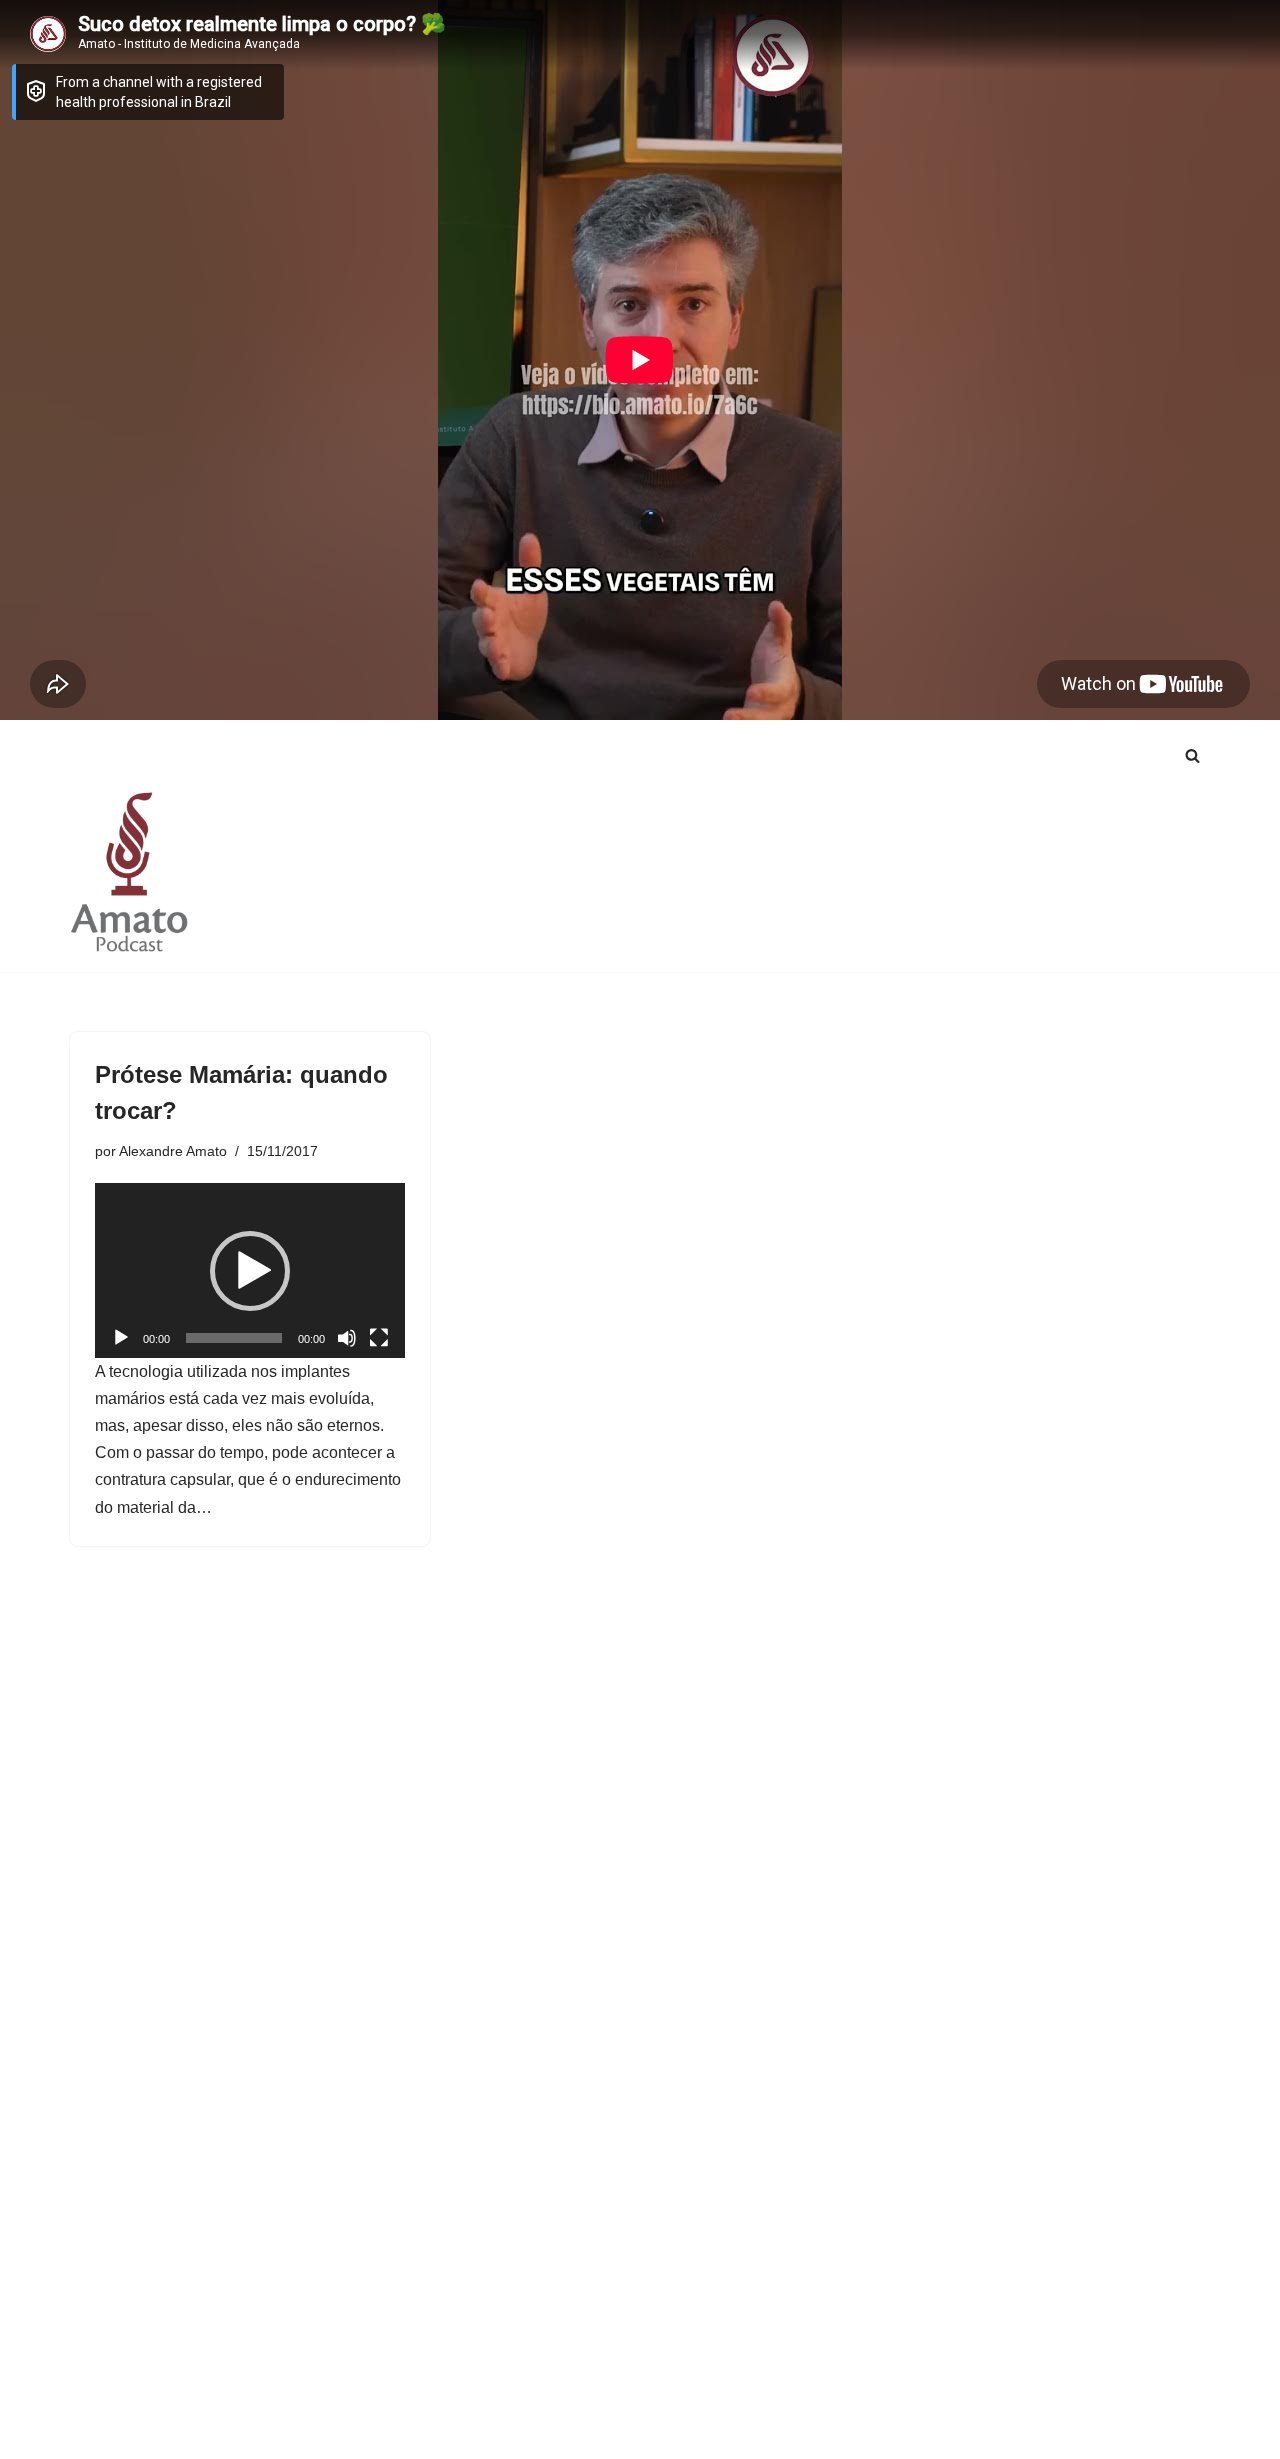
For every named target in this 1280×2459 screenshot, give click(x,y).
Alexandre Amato (173, 1151)
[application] (250, 1270)
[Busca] (1192, 755)
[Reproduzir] (121, 1338)
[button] (250, 1271)
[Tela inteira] (379, 1338)
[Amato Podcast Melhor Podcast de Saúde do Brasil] (130, 871)
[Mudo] (347, 1338)
